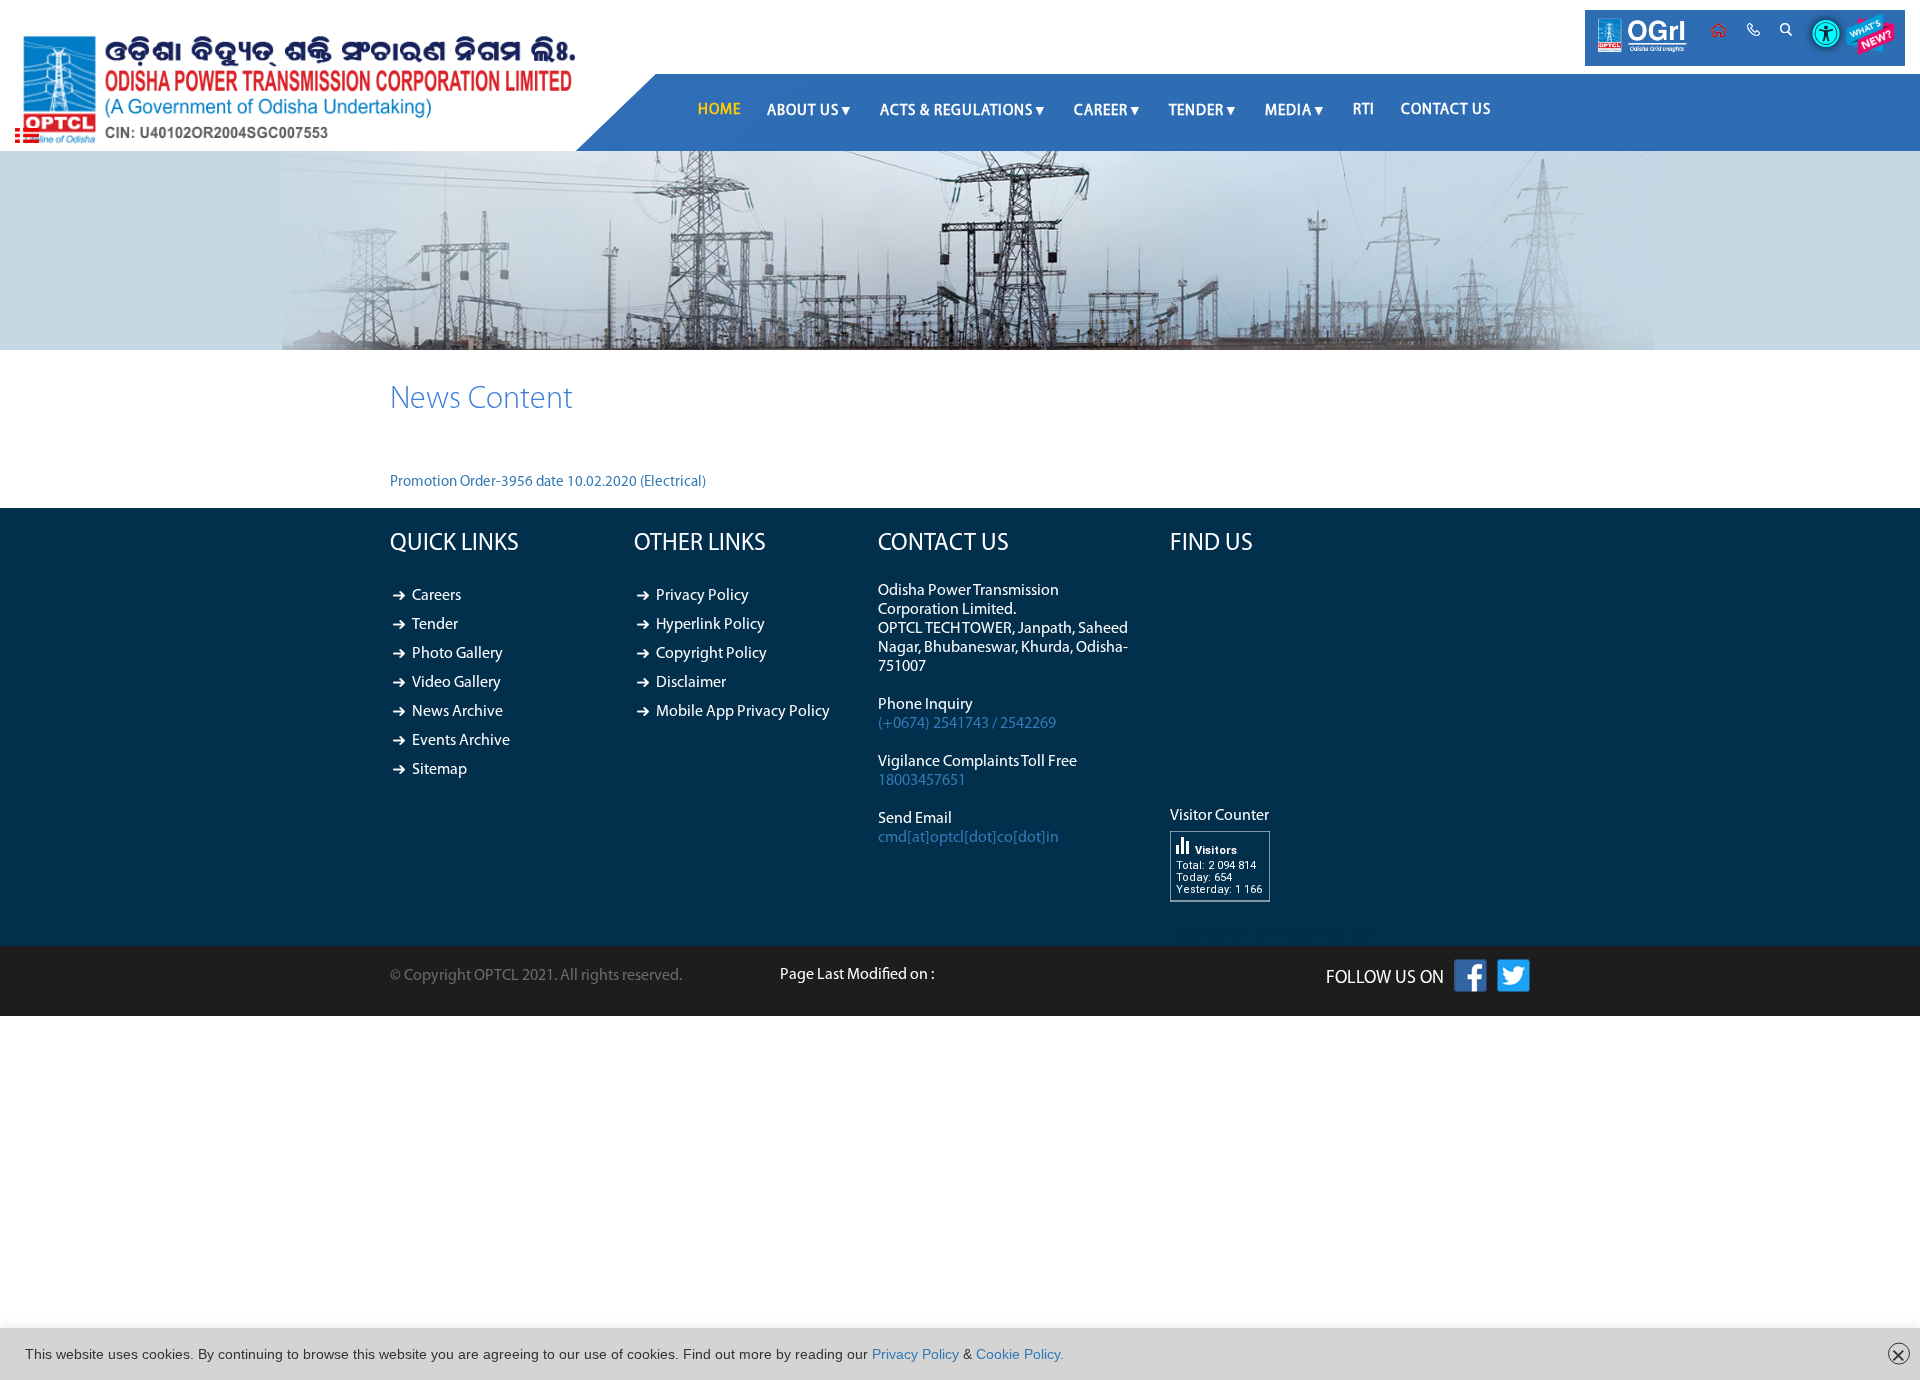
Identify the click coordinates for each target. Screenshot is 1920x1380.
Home (1718, 30)
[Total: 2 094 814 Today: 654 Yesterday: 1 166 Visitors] (1220, 917)
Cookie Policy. (1020, 1354)
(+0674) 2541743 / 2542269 (967, 724)
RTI (1364, 110)
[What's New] (1870, 38)
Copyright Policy (711, 654)
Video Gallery (456, 683)
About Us (803, 111)
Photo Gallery (457, 654)
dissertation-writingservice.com (1274, 936)
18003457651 (922, 781)
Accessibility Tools (1818, 17)
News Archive (457, 712)
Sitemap (439, 770)
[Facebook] (1470, 980)
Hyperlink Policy (710, 625)
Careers (436, 596)
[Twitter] (1513, 980)
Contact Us (1446, 110)
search (1786, 30)
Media (1288, 111)
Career (1101, 111)
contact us (1753, 30)
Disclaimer (691, 683)
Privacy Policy (702, 596)
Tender (1196, 111)
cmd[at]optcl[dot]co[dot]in (968, 838)
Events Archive (461, 741)
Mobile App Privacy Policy (743, 712)
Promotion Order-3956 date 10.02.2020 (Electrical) (548, 482)
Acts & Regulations (956, 111)
